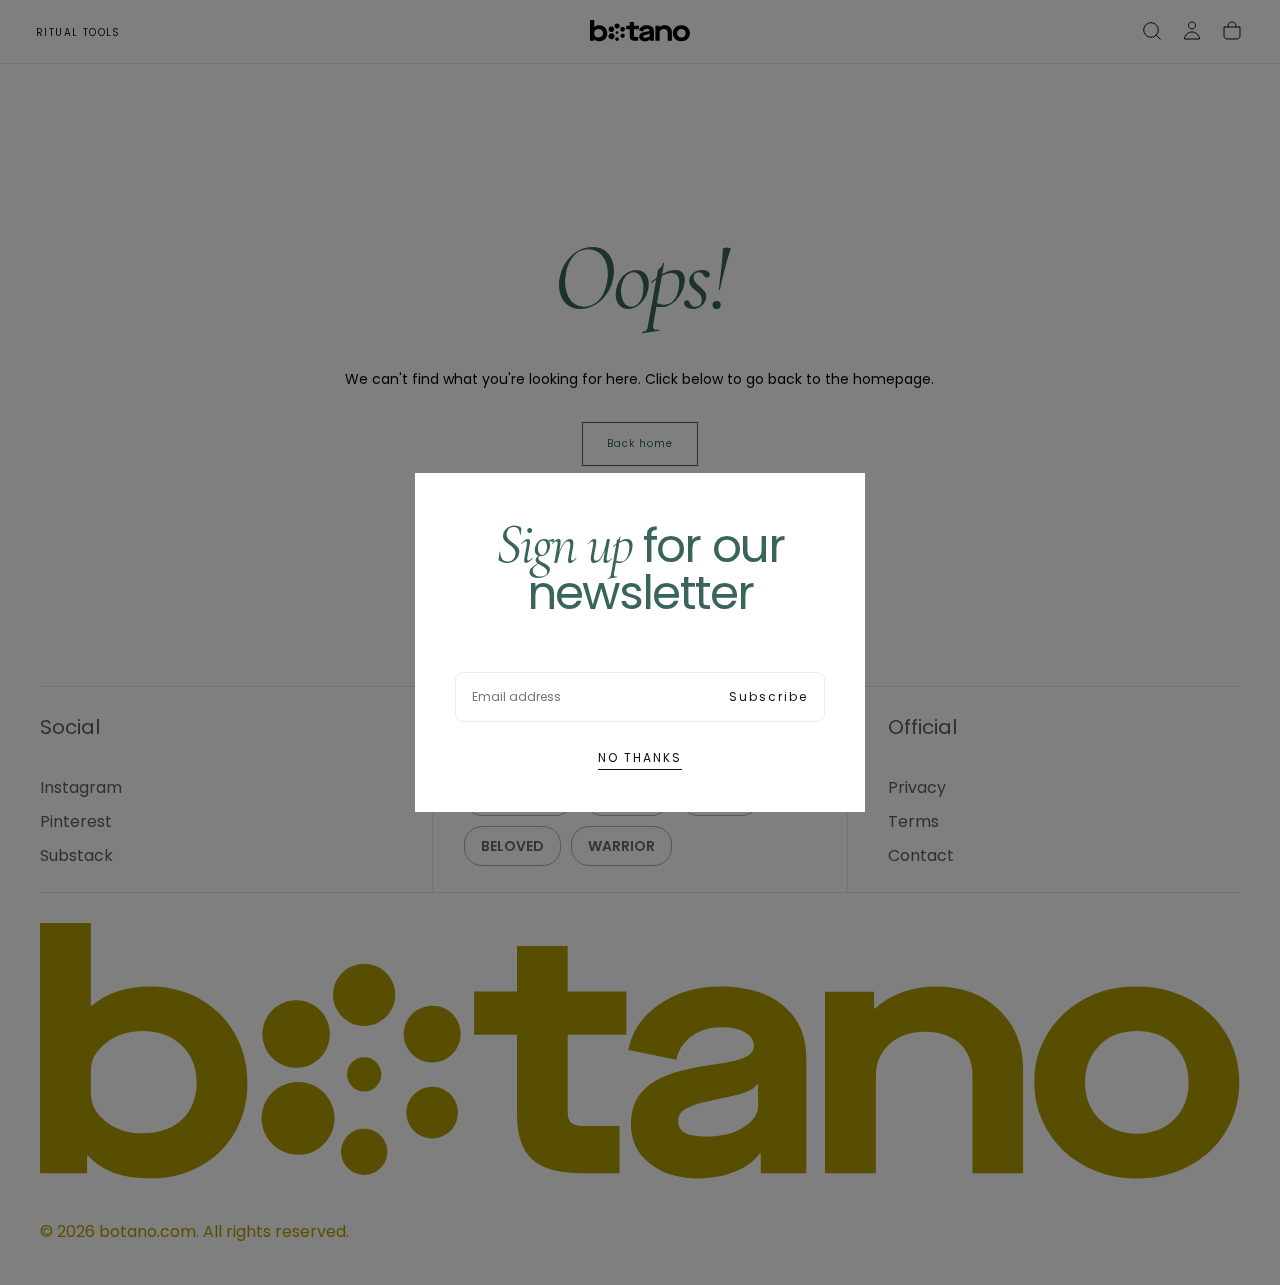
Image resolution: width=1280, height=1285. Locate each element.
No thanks (640, 757)
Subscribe (768, 696)
